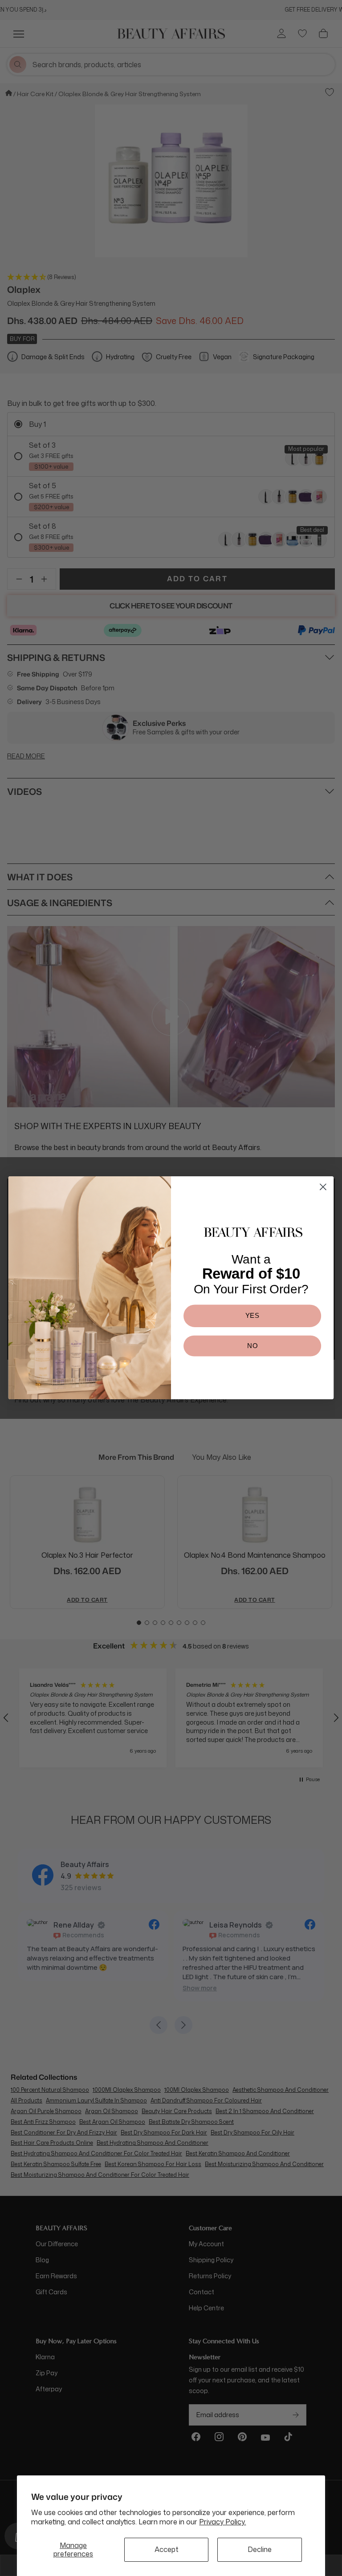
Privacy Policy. (222, 2522)
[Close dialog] (323, 1187)
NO (252, 1346)
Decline (260, 2549)
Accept (167, 2549)
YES (252, 1316)
